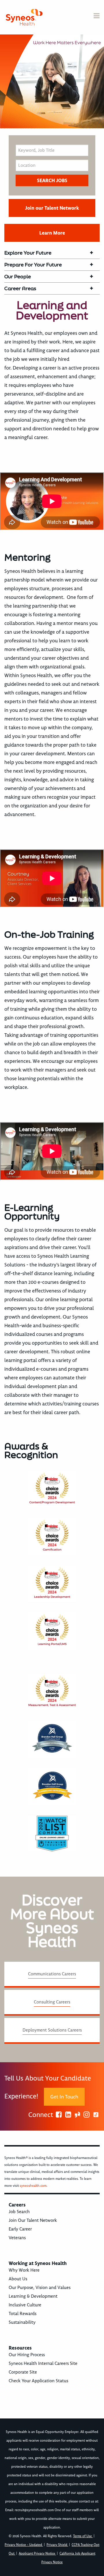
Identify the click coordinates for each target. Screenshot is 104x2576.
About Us (18, 2279)
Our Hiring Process (27, 2355)
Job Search (19, 2212)
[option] (52, 81)
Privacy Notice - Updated (24, 2545)
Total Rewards (23, 2314)
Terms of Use (83, 2536)
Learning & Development (33, 2296)
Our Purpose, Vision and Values (40, 2288)
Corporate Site (23, 2372)
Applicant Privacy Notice (37, 2554)
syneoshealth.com (33, 2186)
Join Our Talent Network (33, 2220)
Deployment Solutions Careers (52, 2030)
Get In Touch (64, 2097)
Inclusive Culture (25, 2305)
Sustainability (22, 2322)
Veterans (17, 2238)
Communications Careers (52, 1974)
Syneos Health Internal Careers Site (43, 2363)
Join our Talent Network (52, 208)
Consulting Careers (52, 2002)
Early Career (20, 2229)
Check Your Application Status (38, 2381)
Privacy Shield (57, 2545)
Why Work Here (24, 2270)
